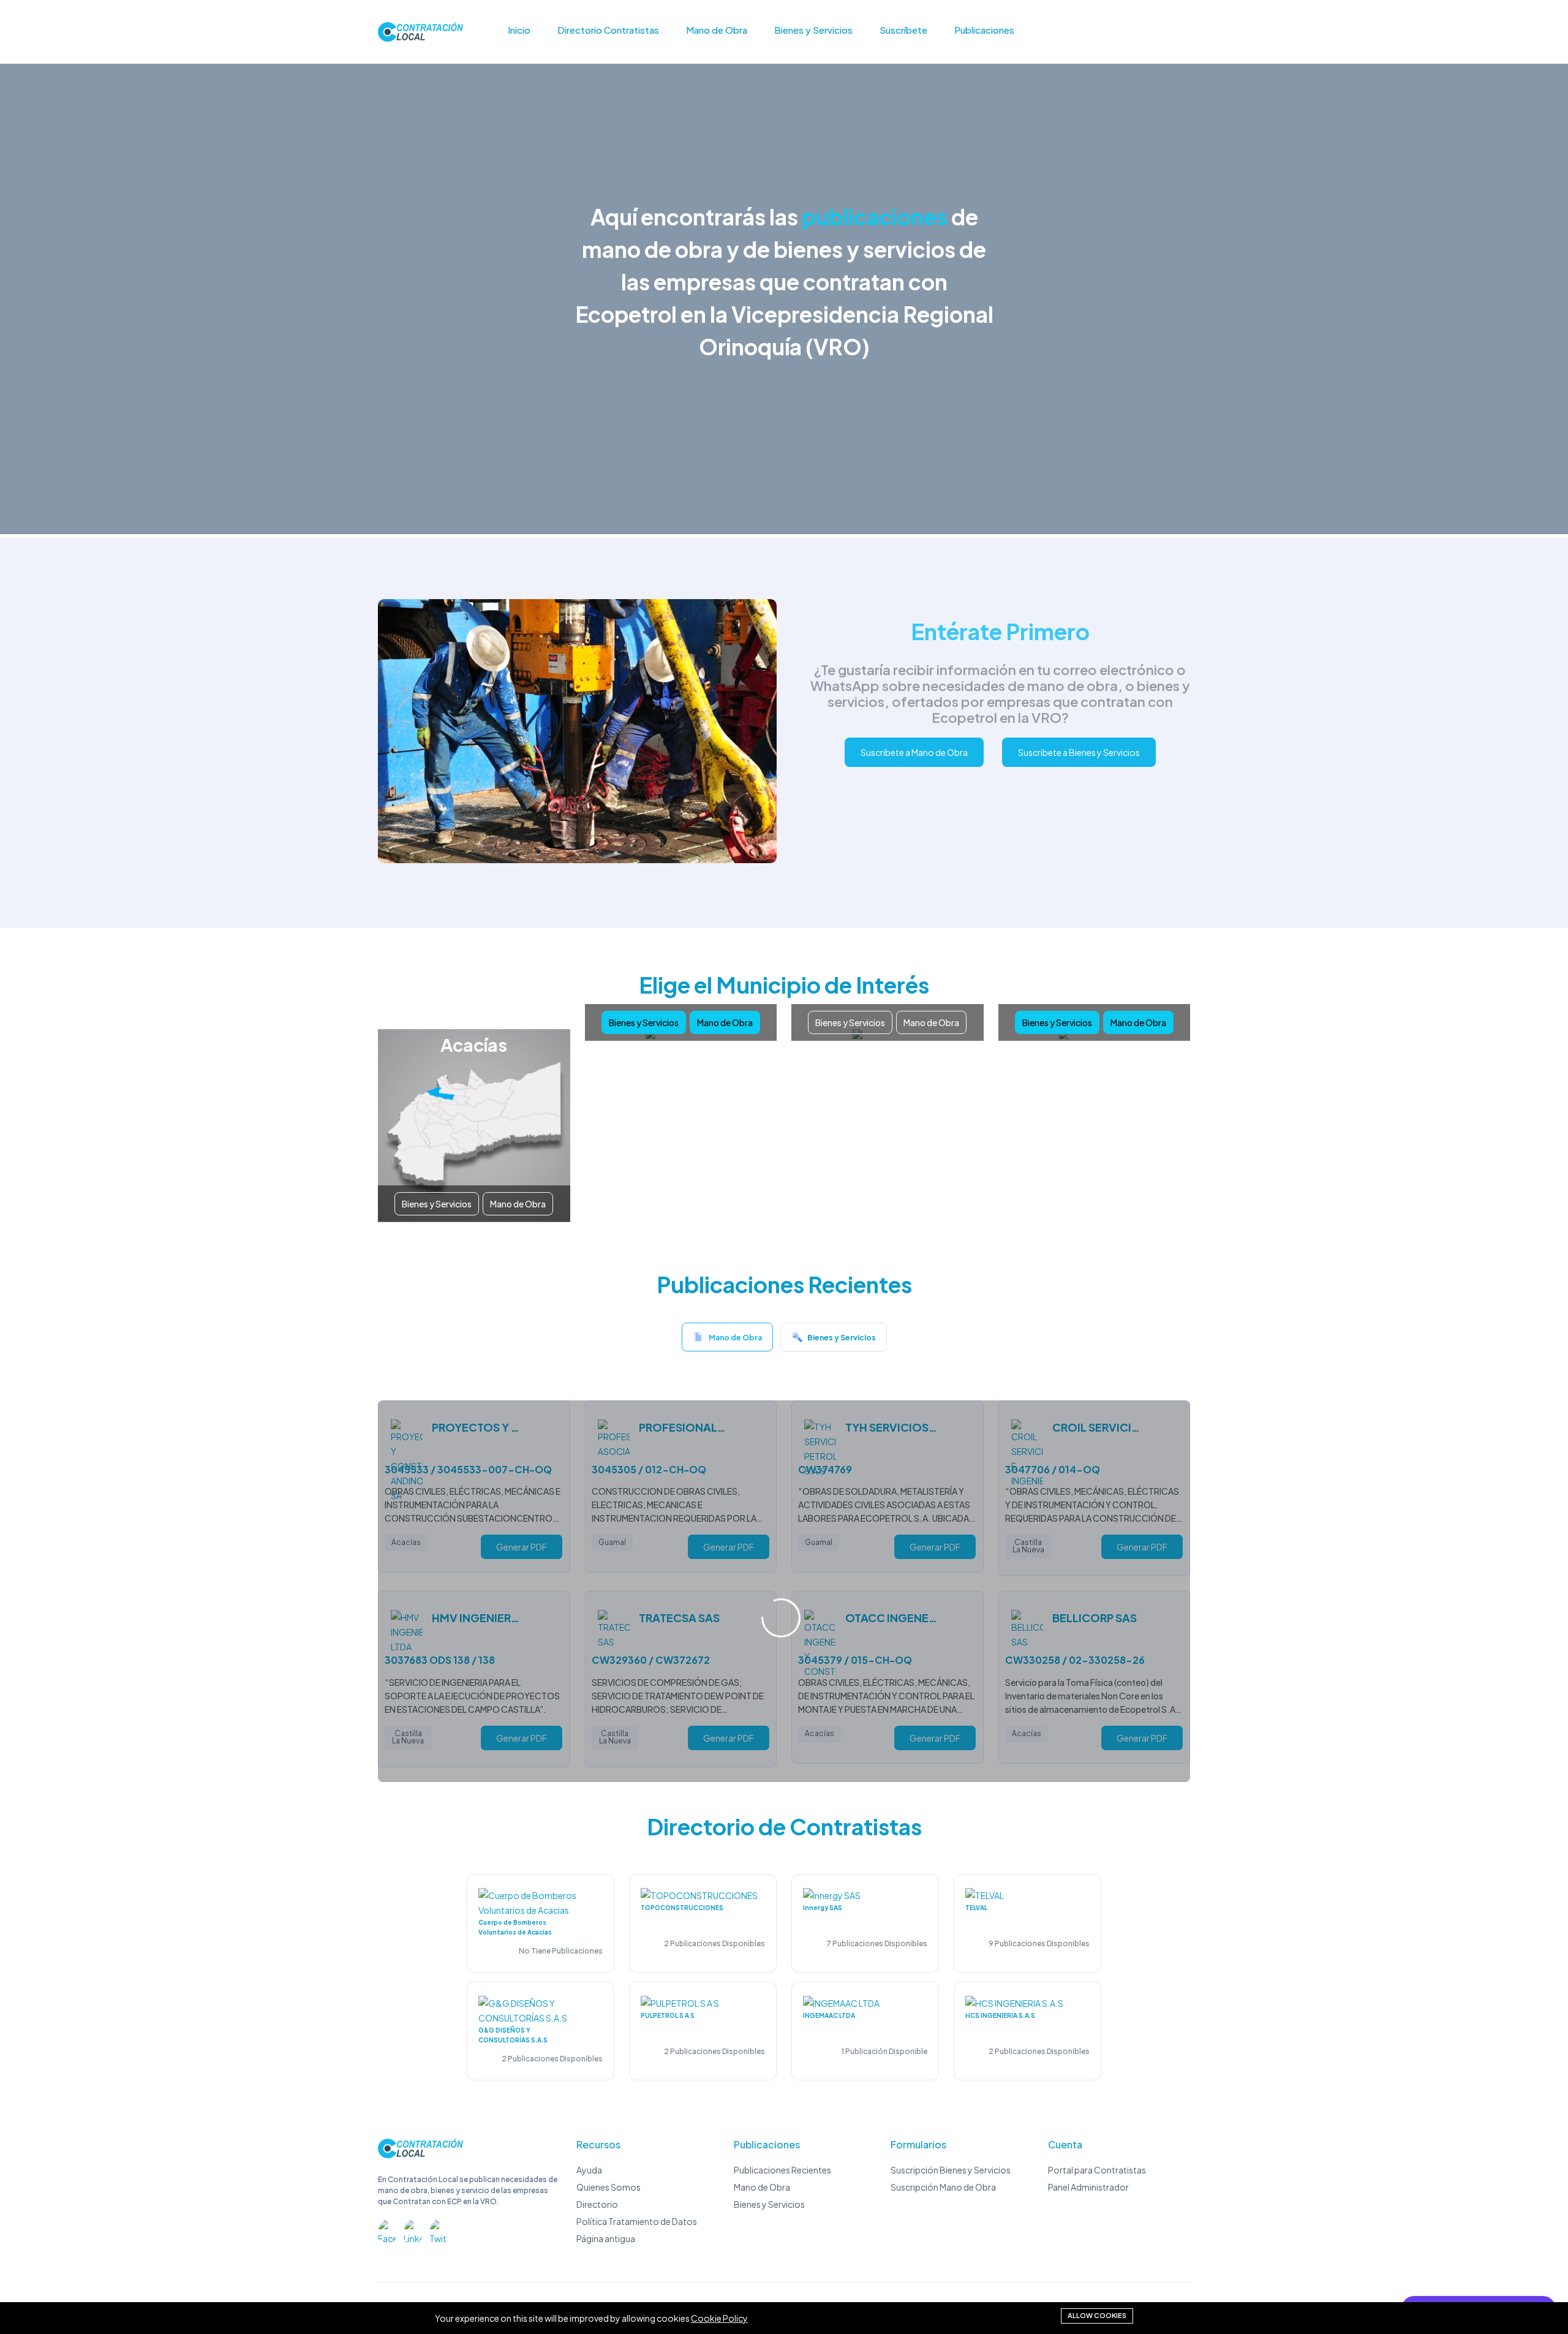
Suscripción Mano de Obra (943, 2187)
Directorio (597, 2204)
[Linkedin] (413, 2229)
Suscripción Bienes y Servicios (951, 2170)
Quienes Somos (609, 2187)
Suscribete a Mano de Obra (914, 752)
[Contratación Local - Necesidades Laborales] (420, 2155)
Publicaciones (984, 30)
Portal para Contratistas (1097, 2170)
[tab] (727, 1340)
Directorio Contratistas (608, 30)
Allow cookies (1097, 2315)
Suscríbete (903, 30)
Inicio (519, 30)
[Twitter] (439, 2229)
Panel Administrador (1088, 2187)
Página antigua (606, 2238)
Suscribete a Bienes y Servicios (1079, 752)
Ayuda (589, 2170)
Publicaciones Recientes (782, 2170)
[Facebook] (387, 2229)
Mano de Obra (717, 30)
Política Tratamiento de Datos (637, 2221)
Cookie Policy (719, 2318)
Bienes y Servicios (813, 30)
